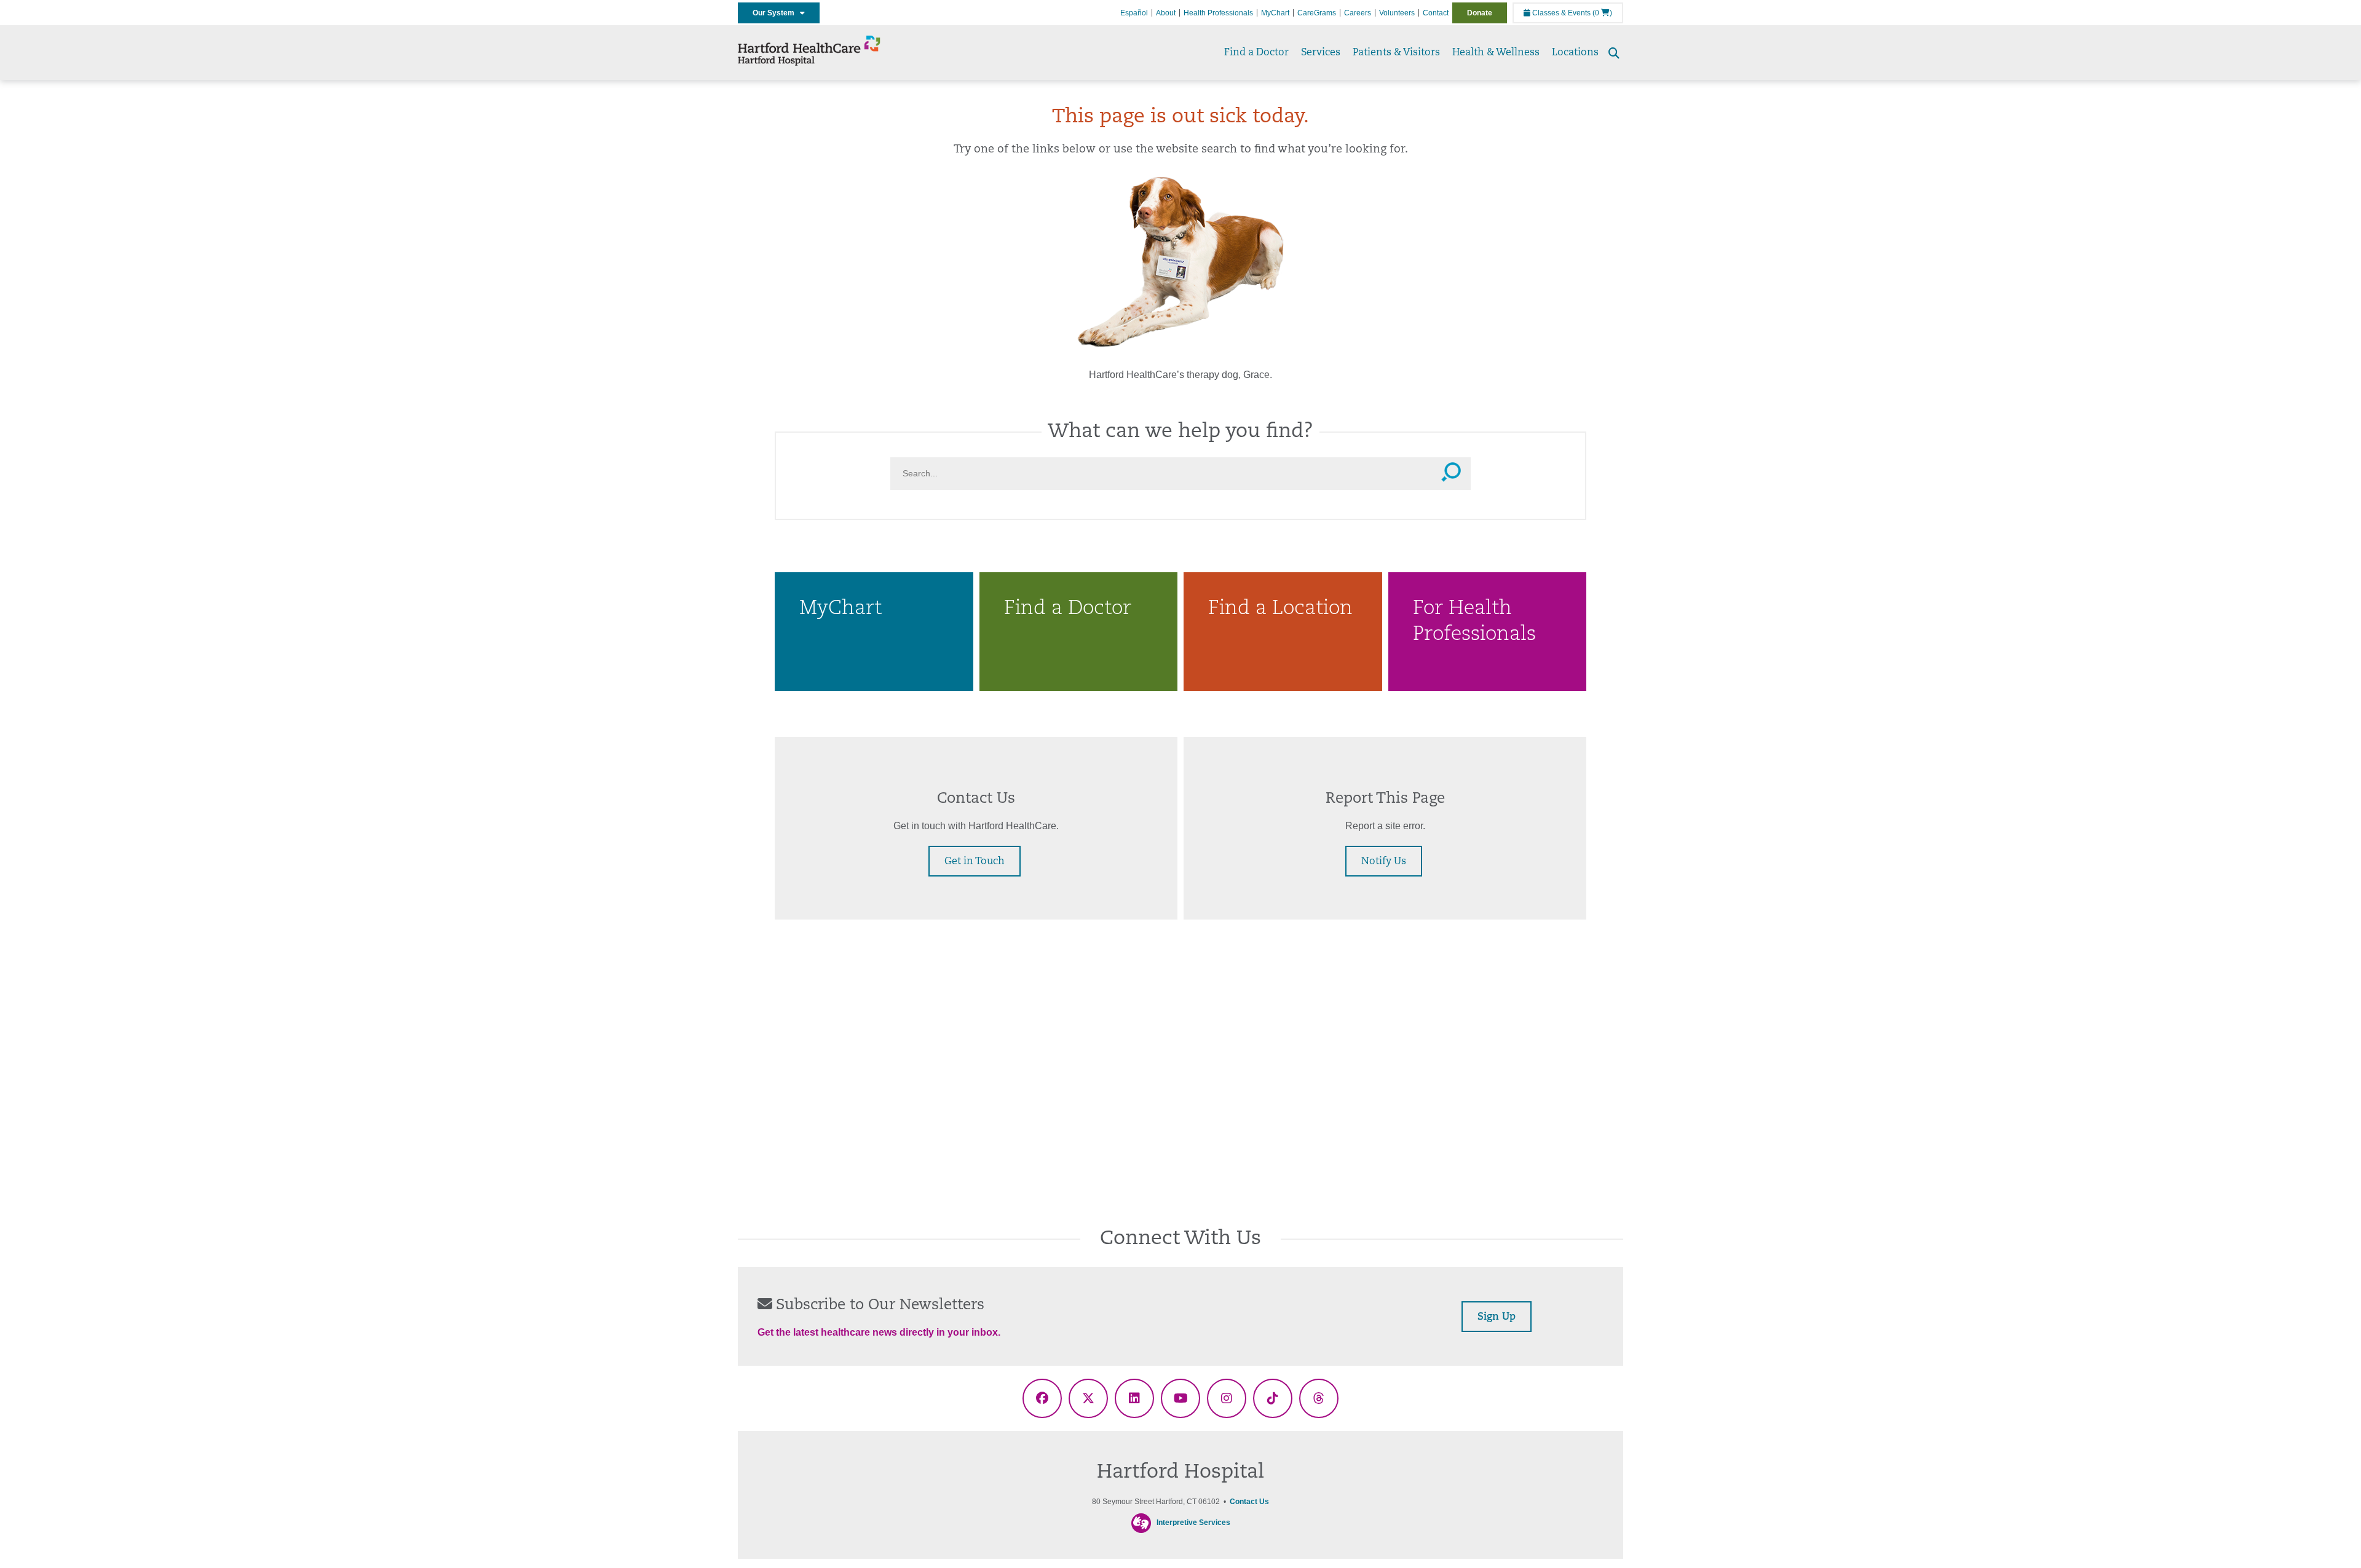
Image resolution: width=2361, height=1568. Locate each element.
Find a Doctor (1256, 53)
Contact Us (1249, 1502)
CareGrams (1317, 13)
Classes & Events (1560, 13)
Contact (1436, 13)
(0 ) (1602, 13)
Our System (776, 13)
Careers (1358, 13)
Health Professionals (1218, 13)
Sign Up (1497, 1317)
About (1166, 13)
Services (1321, 53)
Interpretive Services (1193, 1523)
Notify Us (1384, 862)
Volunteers (1397, 13)
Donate (1480, 13)
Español (1134, 13)
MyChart (1275, 13)
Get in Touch (975, 862)
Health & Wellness (1496, 53)
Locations (1575, 53)
